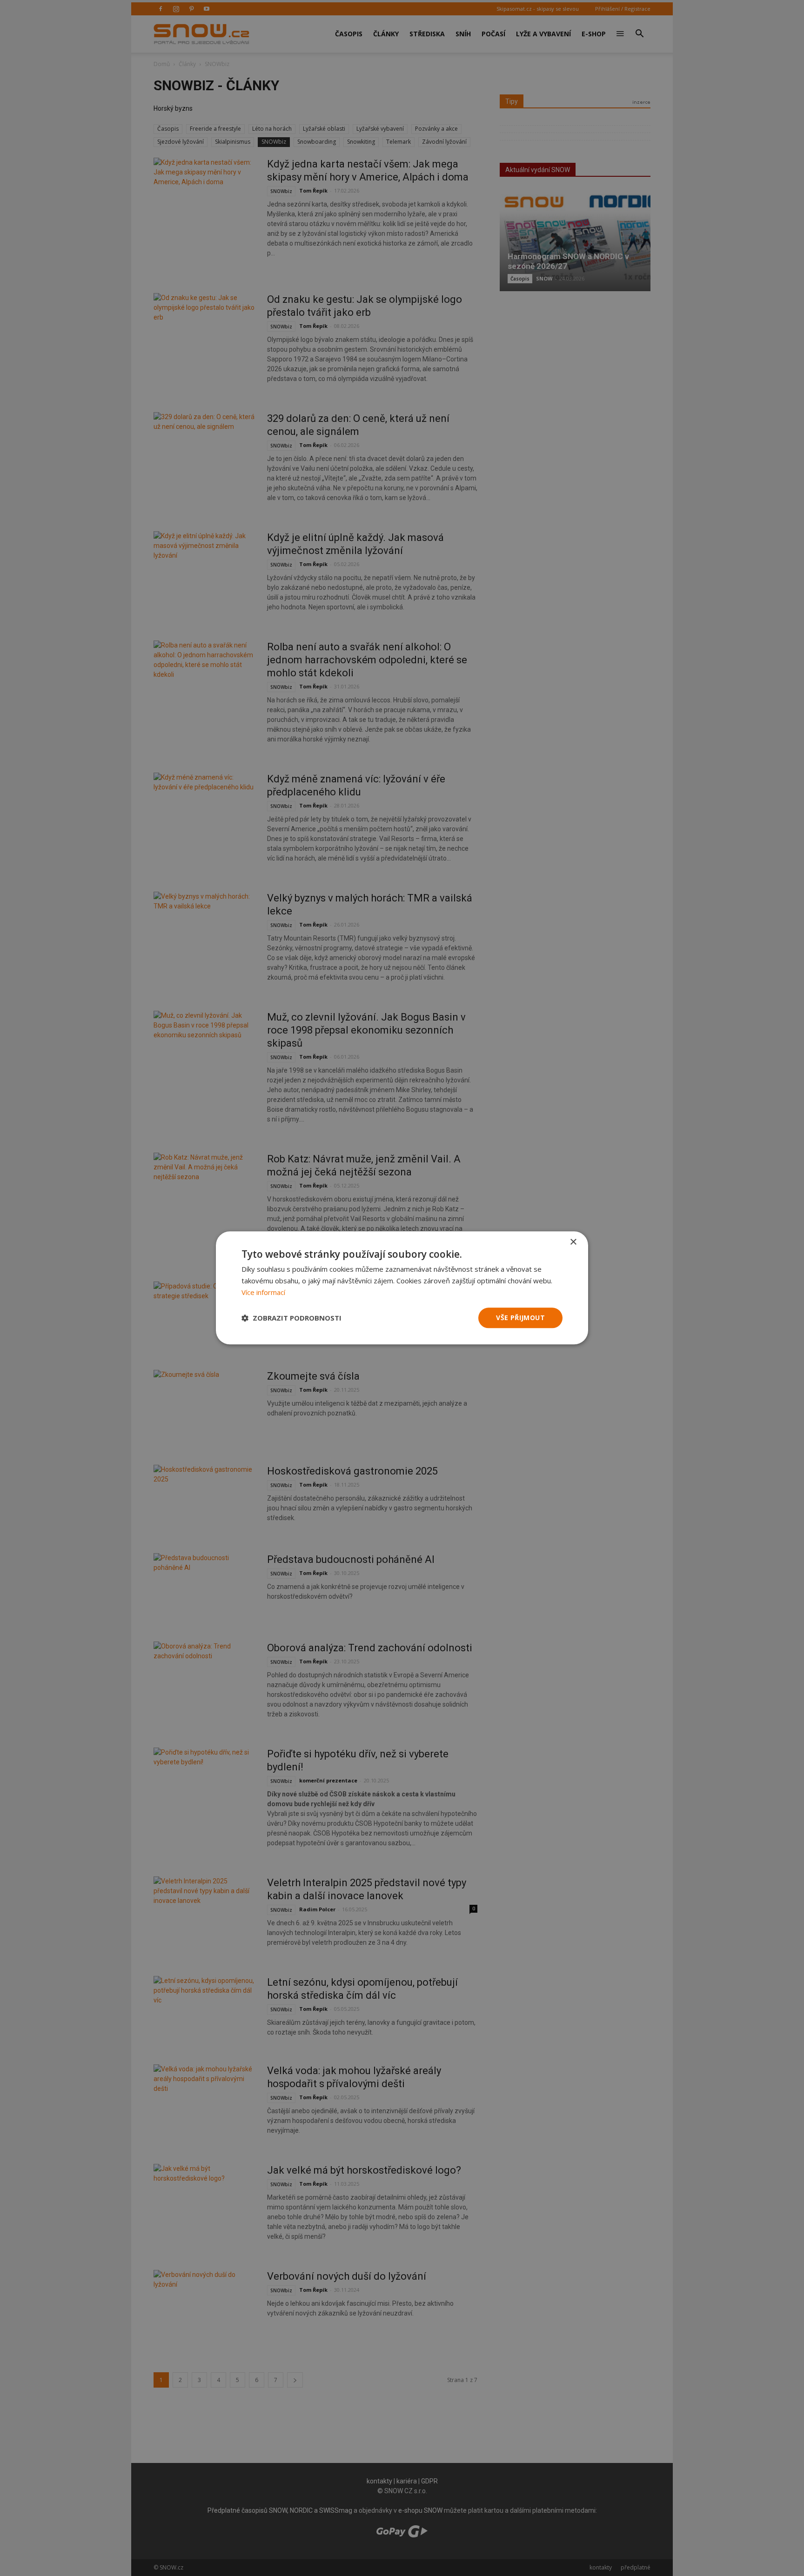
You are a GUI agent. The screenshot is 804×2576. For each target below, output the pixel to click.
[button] (291, 1318)
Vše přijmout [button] (520, 1318)
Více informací (263, 1292)
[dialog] (402, 1288)
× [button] (573, 1242)
